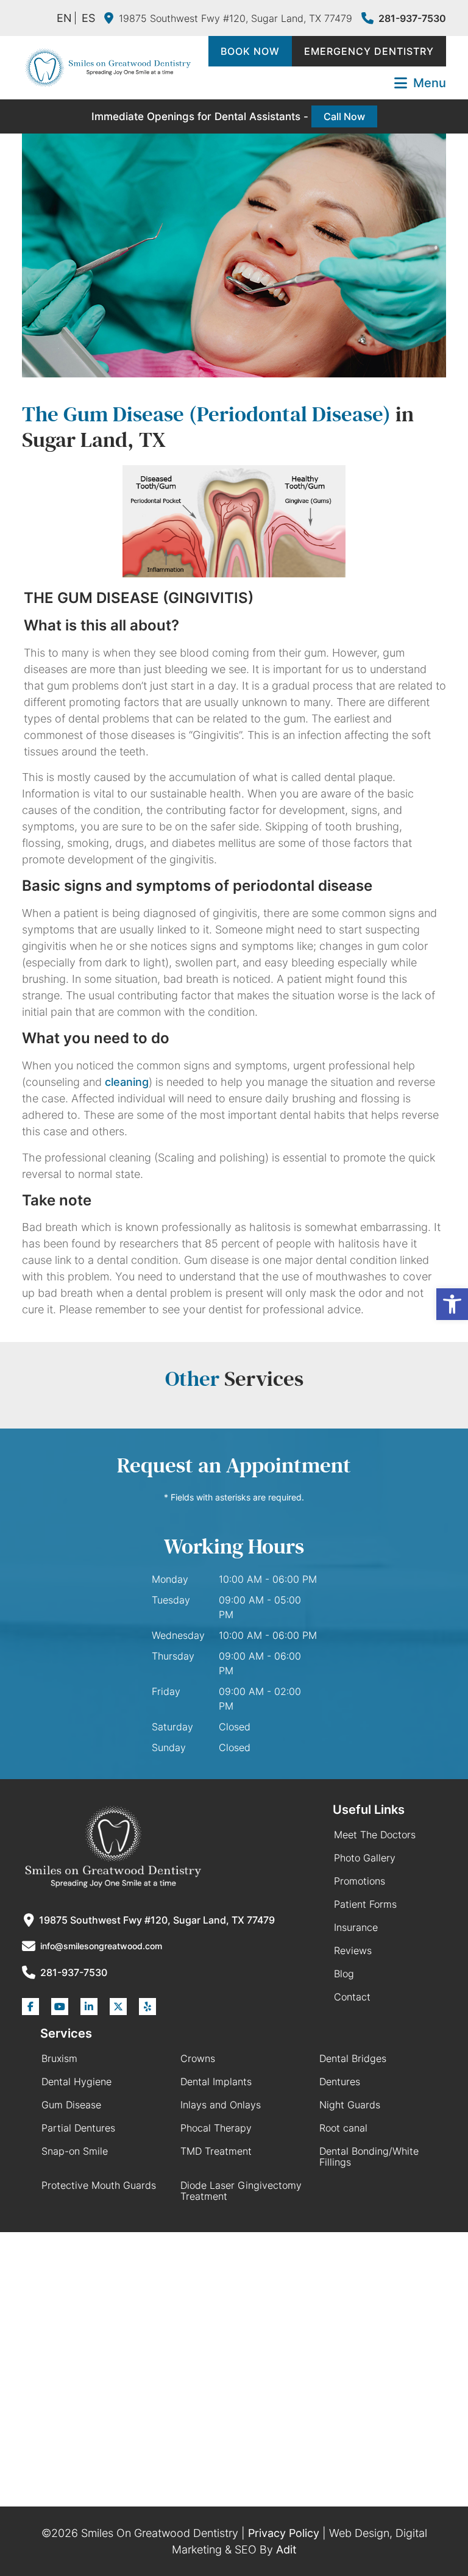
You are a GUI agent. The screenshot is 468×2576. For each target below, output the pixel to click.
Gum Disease (71, 2105)
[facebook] (30, 2007)
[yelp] (147, 2007)
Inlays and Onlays (221, 2105)
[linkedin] (89, 2007)
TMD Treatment (216, 2151)
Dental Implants (216, 2082)
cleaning (127, 1082)
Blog (344, 1974)
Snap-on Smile (75, 2151)
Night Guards (350, 2105)
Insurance (356, 1927)
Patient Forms (365, 1904)
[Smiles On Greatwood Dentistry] (107, 68)
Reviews (353, 1950)
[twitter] (118, 2007)
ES (88, 18)
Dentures (340, 2082)
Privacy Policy (284, 2533)
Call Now (344, 116)
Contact (352, 1997)
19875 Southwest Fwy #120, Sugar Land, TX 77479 (236, 18)
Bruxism (59, 2058)
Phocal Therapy (216, 2128)
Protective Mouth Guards (99, 2185)
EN (64, 18)
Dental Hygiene (76, 2082)
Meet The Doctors (375, 1835)
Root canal (343, 2128)
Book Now (250, 51)
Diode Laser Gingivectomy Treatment (241, 2191)
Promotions (360, 1881)
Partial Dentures (78, 2128)
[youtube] (60, 2007)
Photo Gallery (365, 1858)
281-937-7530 (412, 18)
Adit (286, 2549)
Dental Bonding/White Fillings (369, 2157)
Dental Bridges (353, 2058)
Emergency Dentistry (369, 51)
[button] (452, 1304)
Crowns (198, 2058)
